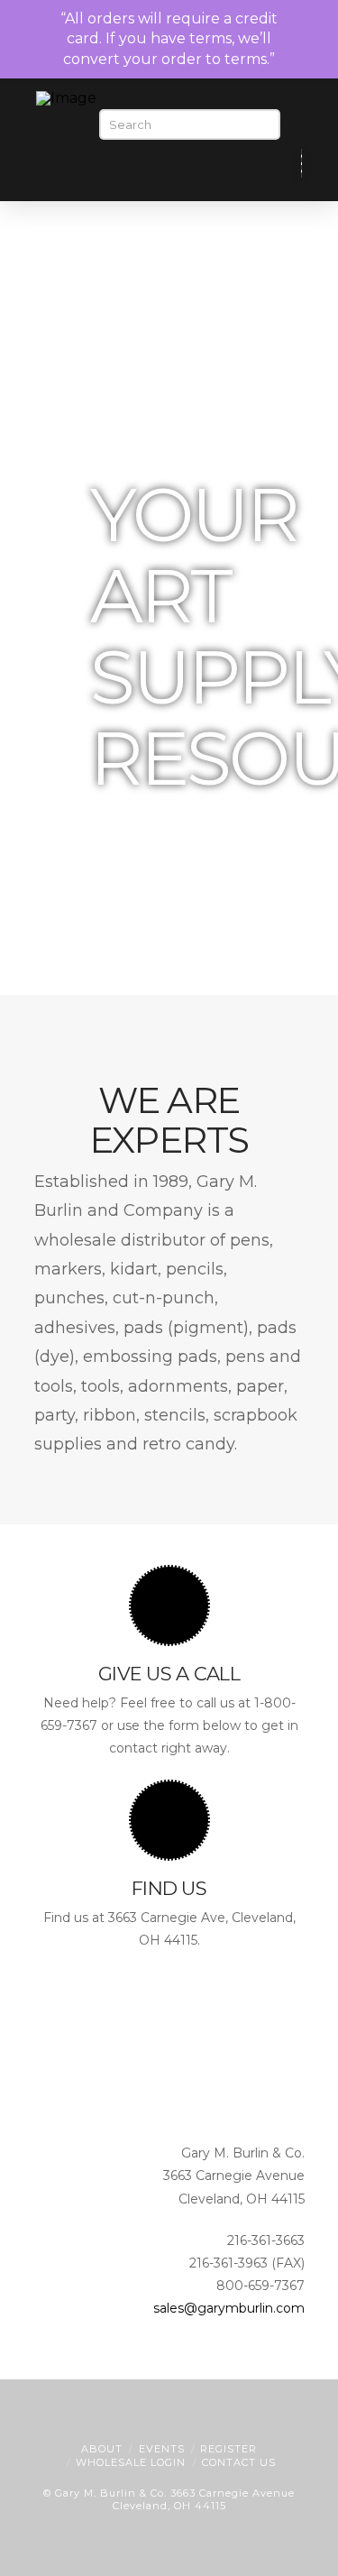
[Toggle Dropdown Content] (272, 165)
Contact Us (239, 2462)
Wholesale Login (131, 2462)
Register (228, 2449)
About (102, 2449)
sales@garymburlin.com (229, 2308)
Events (162, 2449)
